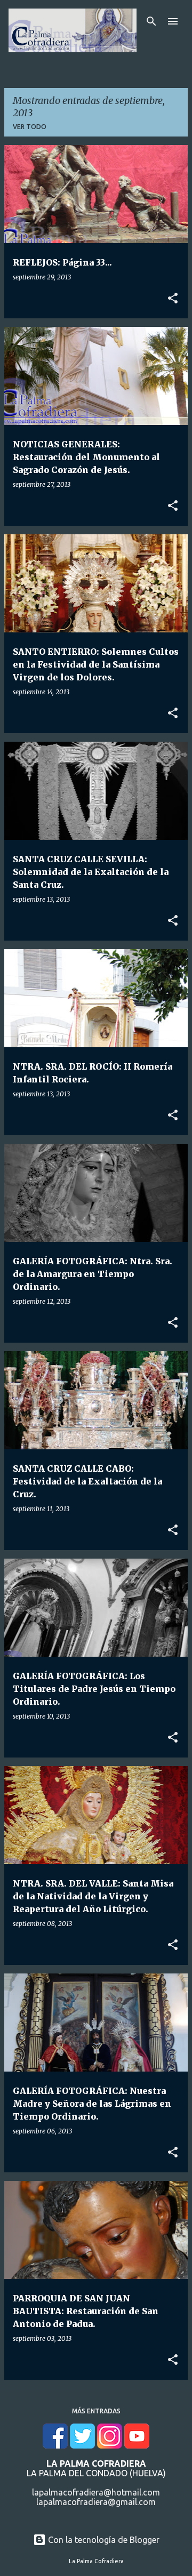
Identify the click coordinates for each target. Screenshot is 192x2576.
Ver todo (30, 127)
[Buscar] (151, 21)
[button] (173, 299)
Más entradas (96, 2411)
